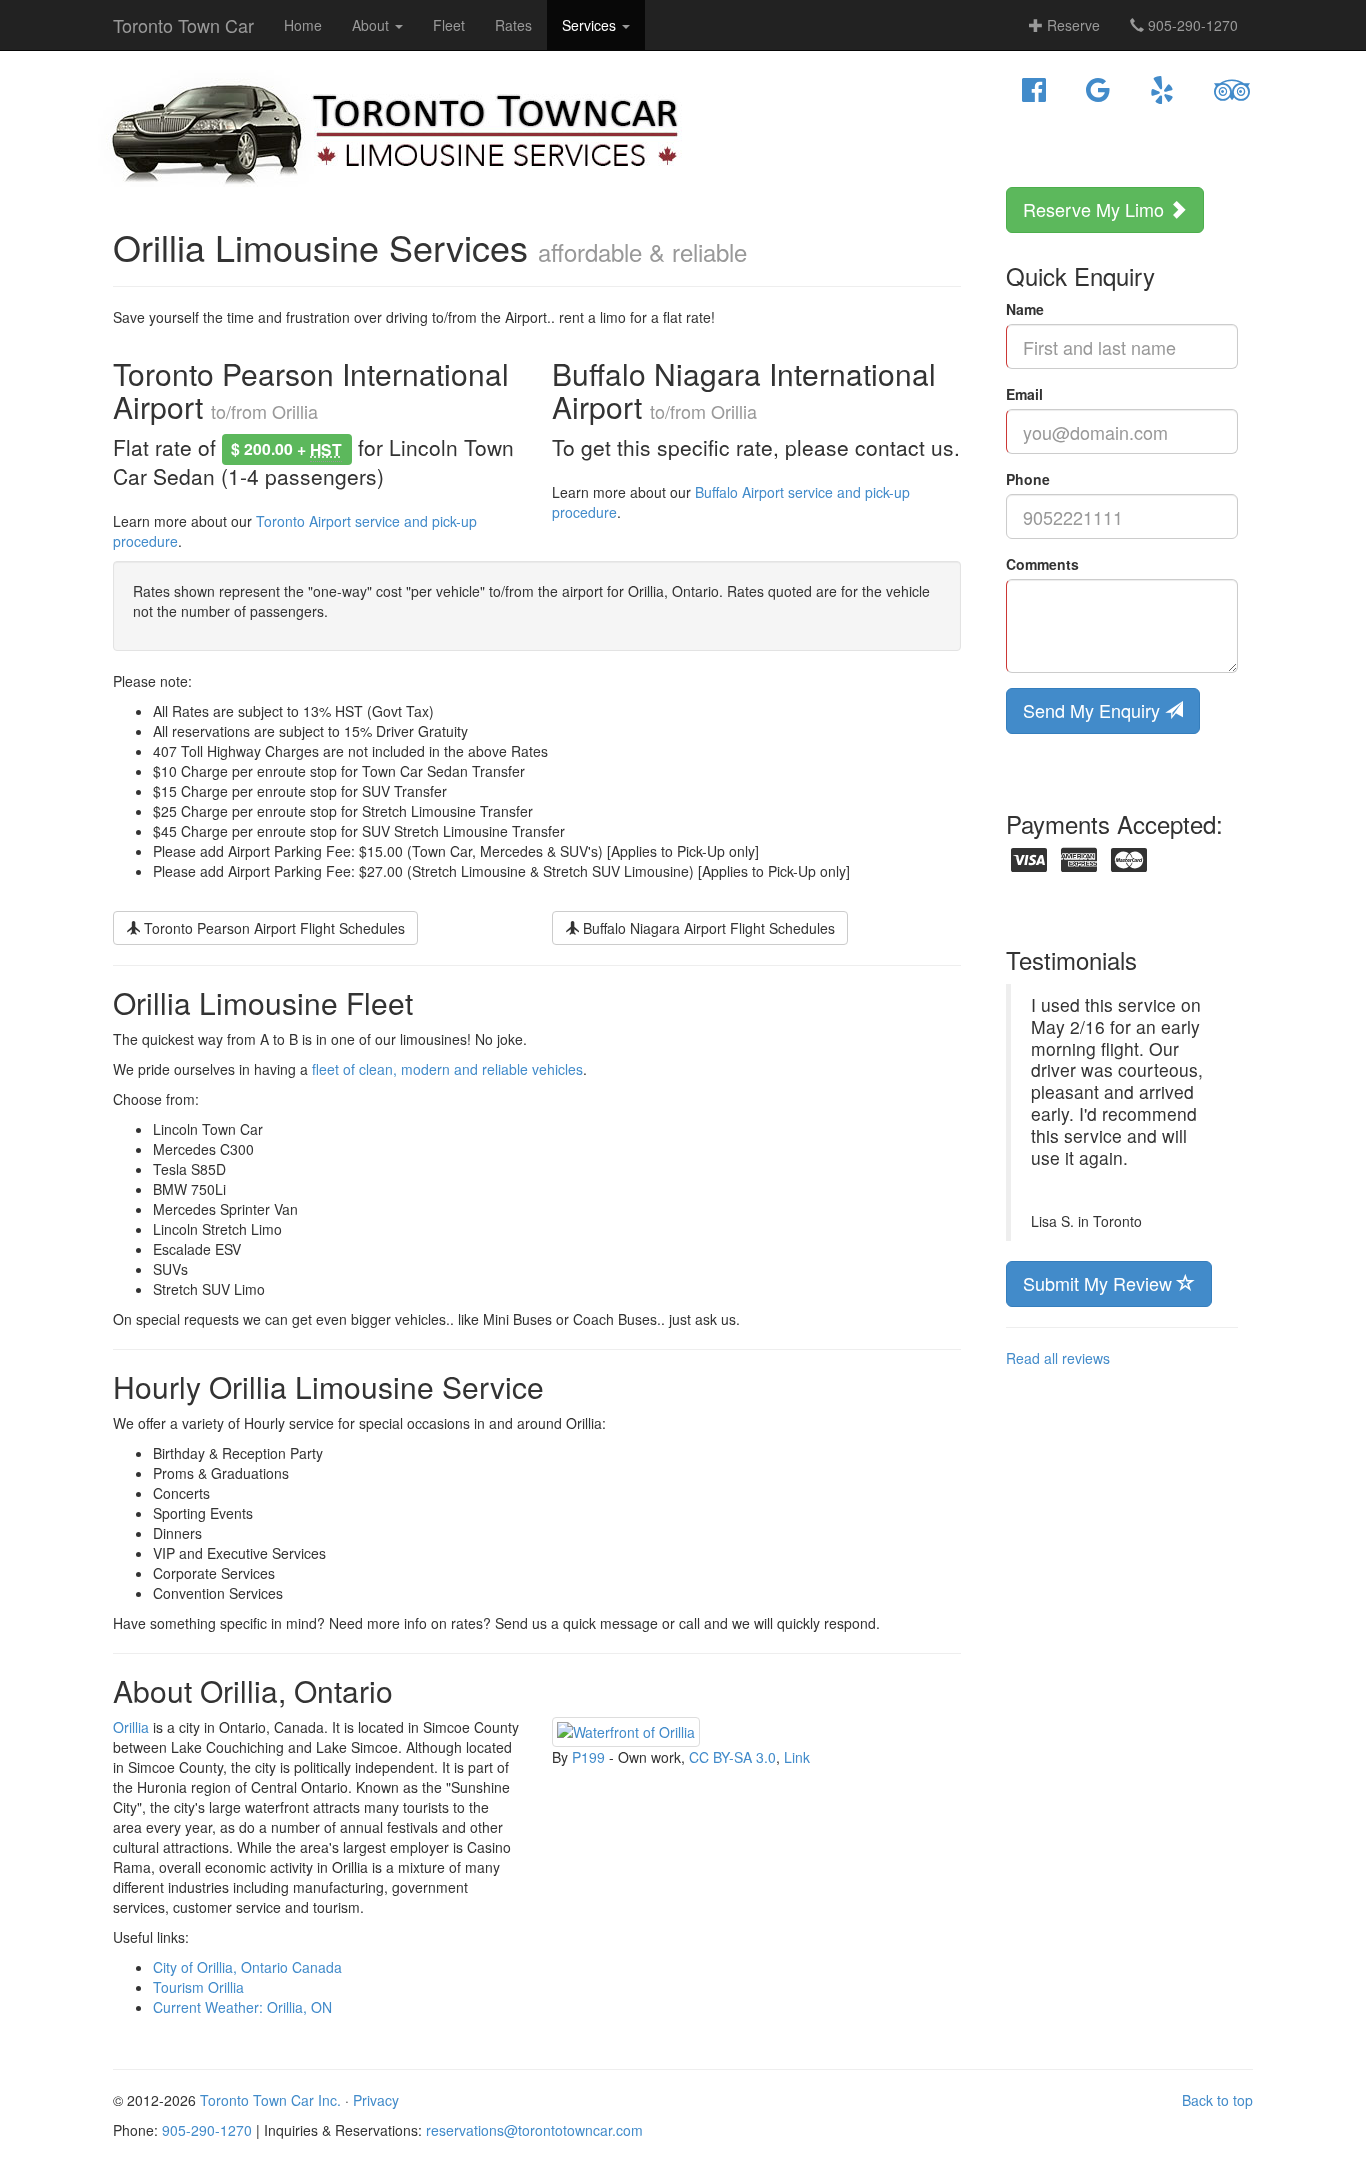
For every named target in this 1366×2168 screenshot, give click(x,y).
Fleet (449, 25)
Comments (1042, 564)
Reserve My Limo (1096, 209)
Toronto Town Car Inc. (270, 2100)
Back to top (1217, 2100)
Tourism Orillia (198, 1987)
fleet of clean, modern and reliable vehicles (447, 1069)
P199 (588, 1757)
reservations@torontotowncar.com (534, 2130)
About (372, 25)
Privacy (376, 2100)
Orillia (131, 1727)
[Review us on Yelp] (1162, 91)
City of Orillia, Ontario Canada (247, 1967)
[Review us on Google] (1098, 91)
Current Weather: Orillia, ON (242, 2007)
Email (1024, 394)
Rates (513, 25)
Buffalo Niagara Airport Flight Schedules (707, 928)
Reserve (1071, 25)
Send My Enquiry (1094, 710)
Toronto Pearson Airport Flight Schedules (272, 928)
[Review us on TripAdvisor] (1232, 91)
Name (1025, 309)
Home (303, 25)
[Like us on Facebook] (1034, 91)
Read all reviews (1058, 1358)
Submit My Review (1100, 1283)
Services (591, 25)
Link (797, 1757)
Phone (1028, 479)
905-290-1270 (1191, 25)
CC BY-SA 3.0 (732, 1757)
